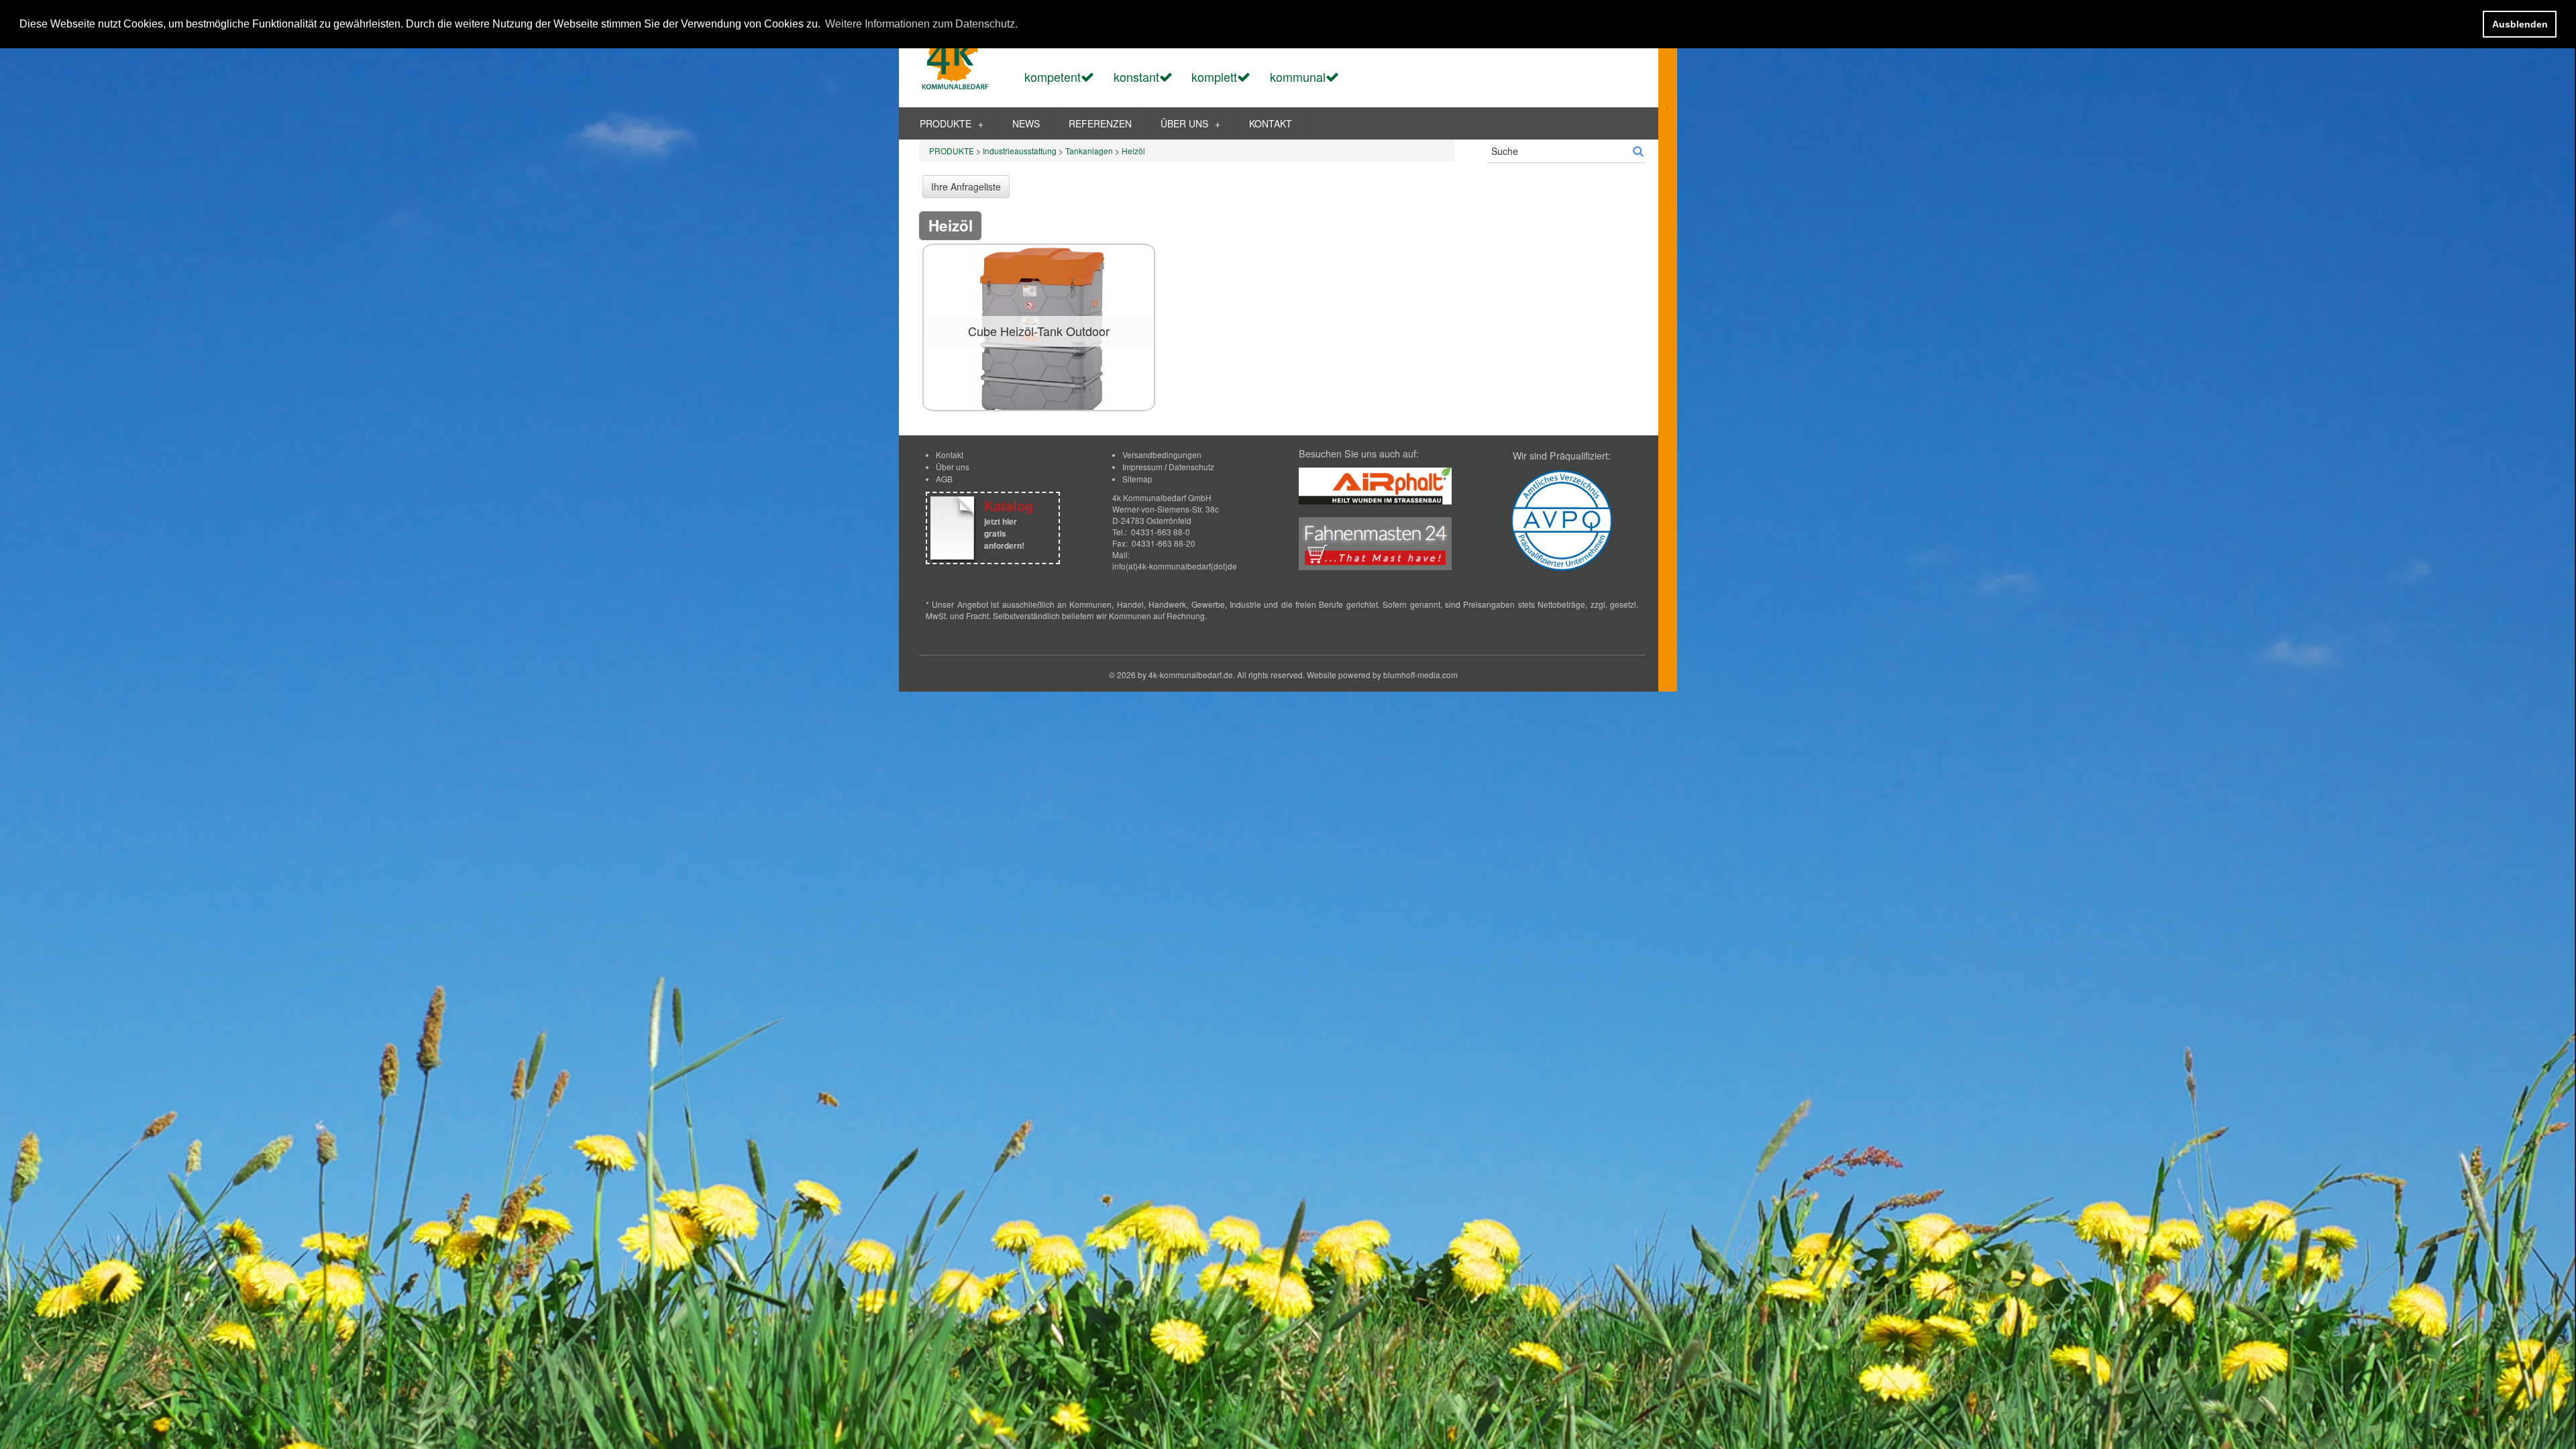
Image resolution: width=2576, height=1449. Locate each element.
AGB (944, 479)
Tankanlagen (1089, 151)
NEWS (1026, 123)
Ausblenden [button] (2520, 24)
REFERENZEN (1100, 123)
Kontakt (950, 454)
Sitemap (1137, 479)
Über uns (953, 467)
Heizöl (1133, 151)
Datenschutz (1191, 467)
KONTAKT (1271, 123)
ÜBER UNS (1190, 123)
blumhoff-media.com (1420, 675)
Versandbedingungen (1162, 454)
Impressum (1142, 467)
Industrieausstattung (1020, 151)
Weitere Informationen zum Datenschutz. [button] (921, 24)
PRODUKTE (952, 123)
